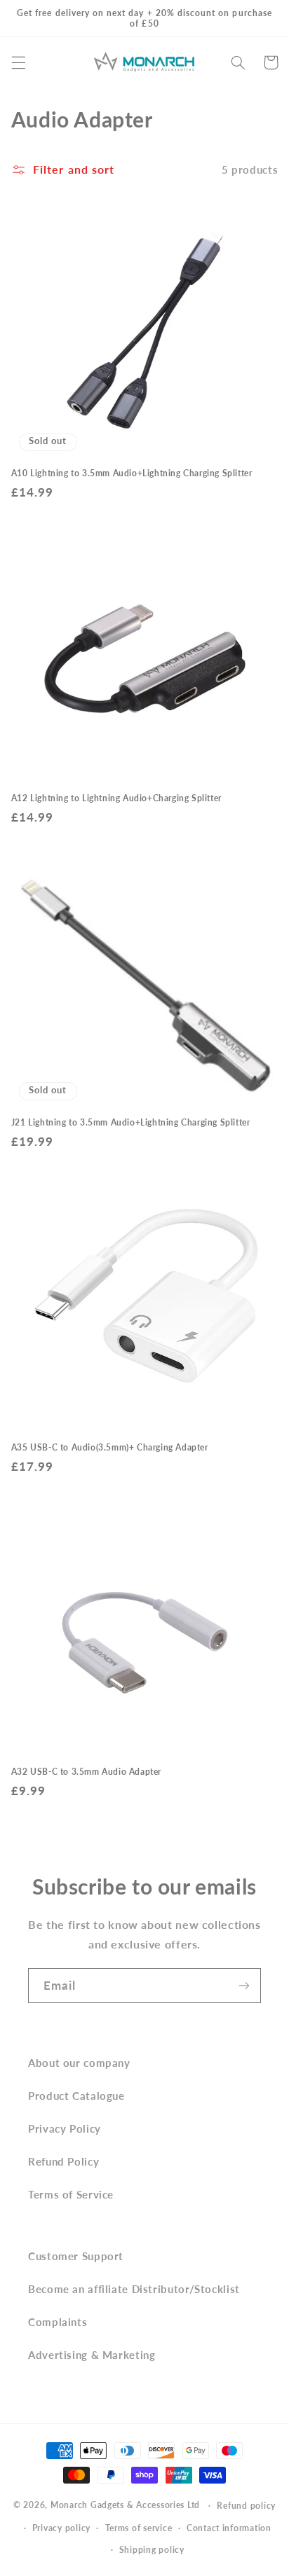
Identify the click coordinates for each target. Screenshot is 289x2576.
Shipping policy (152, 2550)
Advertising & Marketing (92, 2355)
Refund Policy (63, 2161)
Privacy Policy (65, 2128)
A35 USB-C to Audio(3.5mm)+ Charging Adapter (110, 1447)
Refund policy (246, 2506)
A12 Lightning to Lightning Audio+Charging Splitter (116, 798)
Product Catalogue (76, 2096)
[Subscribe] (244, 1985)
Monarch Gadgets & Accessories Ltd (125, 2505)
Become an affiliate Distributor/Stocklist (134, 2289)
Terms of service (139, 2528)
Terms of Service (71, 2194)
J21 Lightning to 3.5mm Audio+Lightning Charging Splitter (131, 1122)
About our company (79, 2063)
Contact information (229, 2528)
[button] (18, 62)
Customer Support (76, 2256)
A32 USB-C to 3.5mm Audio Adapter (86, 1772)
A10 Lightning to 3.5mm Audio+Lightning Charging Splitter (132, 473)
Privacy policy (61, 2528)
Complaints (58, 2322)
